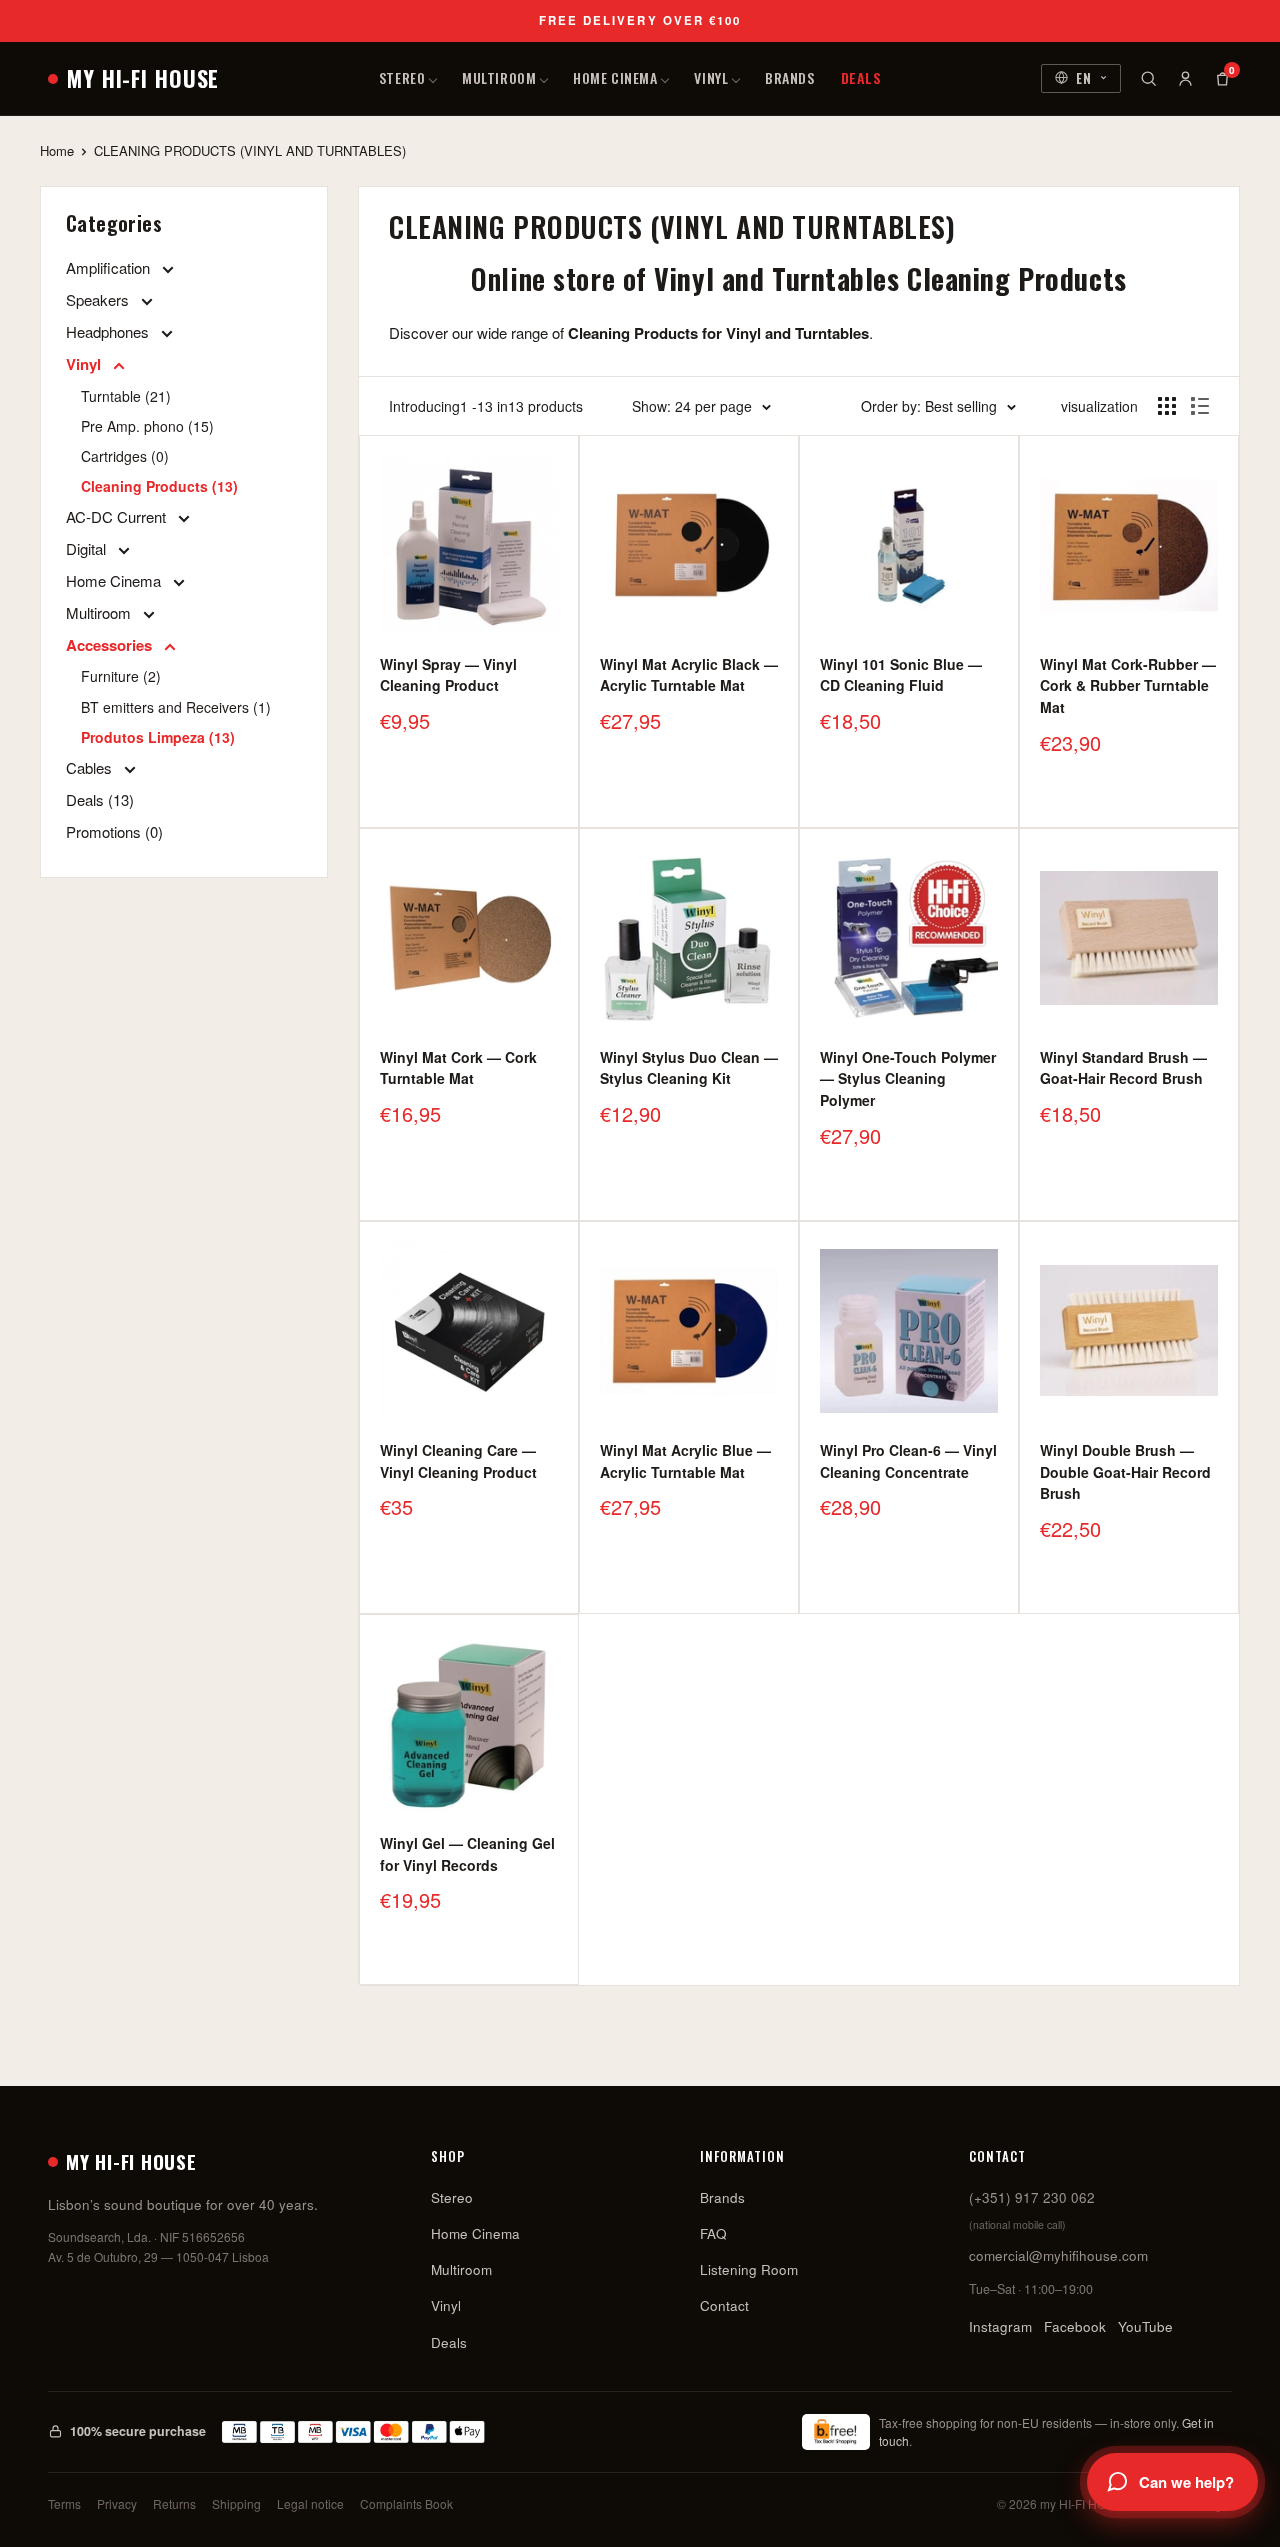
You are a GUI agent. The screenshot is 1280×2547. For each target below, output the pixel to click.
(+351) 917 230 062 (1032, 2197)
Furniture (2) (121, 676)
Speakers (99, 299)
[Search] (1148, 78)
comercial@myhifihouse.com (1058, 2255)
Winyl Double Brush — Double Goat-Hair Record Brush (1125, 1471)
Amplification (110, 267)
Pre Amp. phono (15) (147, 426)
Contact (724, 2305)
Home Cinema (615, 77)
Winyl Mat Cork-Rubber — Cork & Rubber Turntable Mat (1128, 685)
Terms (64, 2503)
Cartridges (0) (125, 456)
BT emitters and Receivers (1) (176, 707)
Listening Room (749, 2269)
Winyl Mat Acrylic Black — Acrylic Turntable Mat (689, 675)
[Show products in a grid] (1167, 406)
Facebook (1075, 2326)
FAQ (713, 2233)
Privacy (117, 2503)
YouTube (1145, 2326)
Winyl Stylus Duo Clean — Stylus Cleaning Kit (689, 1068)
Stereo (402, 77)
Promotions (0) (114, 831)
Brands (789, 77)
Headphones (109, 331)
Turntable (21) (126, 396)
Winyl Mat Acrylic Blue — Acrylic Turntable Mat (685, 1461)
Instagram (1000, 2326)
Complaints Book (406, 2503)
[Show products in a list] (1200, 406)
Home (57, 150)
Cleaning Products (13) (159, 486)
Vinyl (711, 77)
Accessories (111, 645)
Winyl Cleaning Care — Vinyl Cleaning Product (458, 1461)
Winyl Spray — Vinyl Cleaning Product (448, 675)
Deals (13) (100, 799)
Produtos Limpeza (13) (158, 737)
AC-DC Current (118, 516)
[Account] (1185, 78)
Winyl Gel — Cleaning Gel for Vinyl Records (467, 1854)
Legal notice (310, 2503)
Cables (91, 767)
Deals (861, 77)
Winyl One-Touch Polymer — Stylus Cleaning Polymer (908, 1078)
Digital (88, 548)
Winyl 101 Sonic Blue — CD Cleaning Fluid (901, 675)
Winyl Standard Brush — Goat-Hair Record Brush (1123, 1068)
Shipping (236, 2503)
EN (1084, 77)
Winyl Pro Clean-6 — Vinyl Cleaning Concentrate (908, 1461)
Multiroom (499, 77)
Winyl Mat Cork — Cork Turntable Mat (458, 1068)
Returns (174, 2503)
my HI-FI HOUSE (143, 78)
